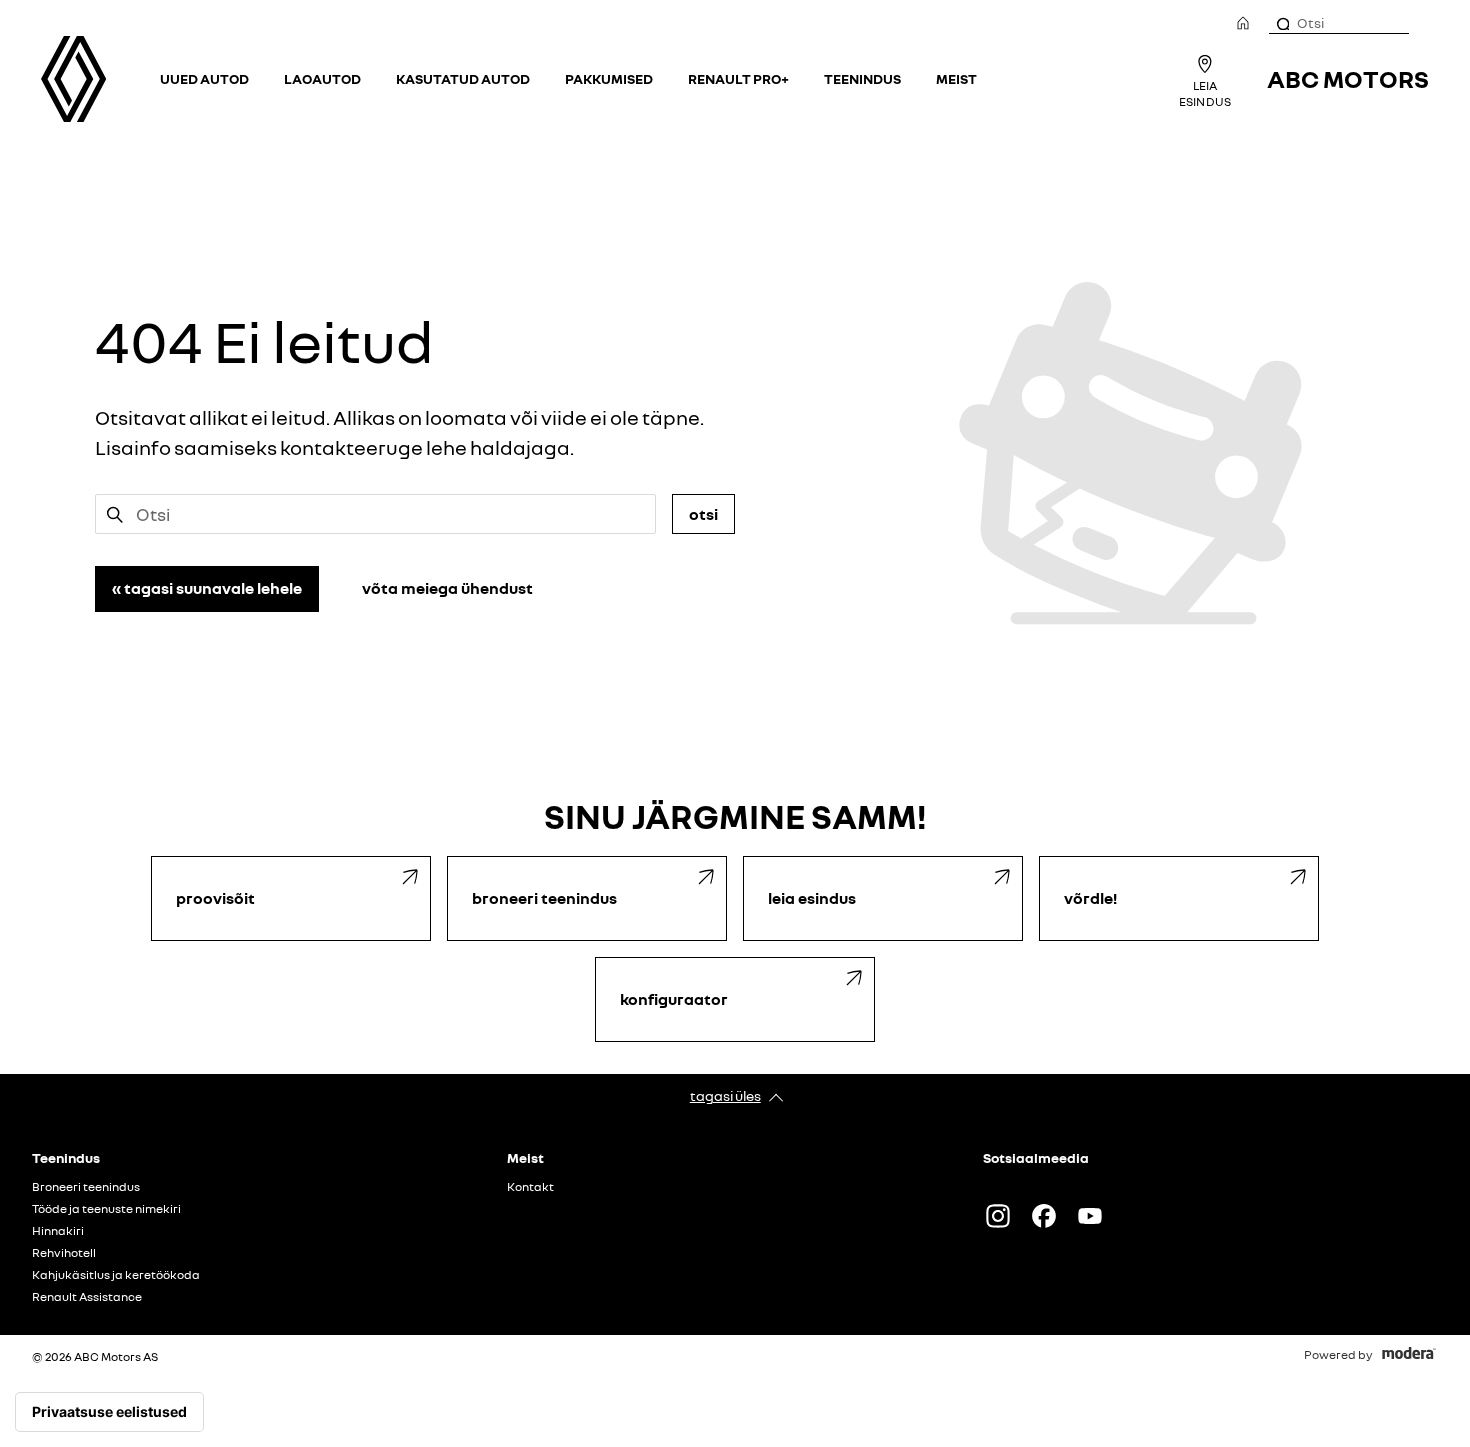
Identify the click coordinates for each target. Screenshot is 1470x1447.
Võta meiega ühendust (447, 588)
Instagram (998, 1216)
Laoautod (322, 78)
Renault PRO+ (738, 78)
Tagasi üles (725, 1095)
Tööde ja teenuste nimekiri (106, 1209)
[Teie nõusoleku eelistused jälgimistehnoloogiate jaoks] (109, 1412)
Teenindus (862, 78)
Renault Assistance (87, 1297)
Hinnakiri (58, 1231)
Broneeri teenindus (86, 1187)
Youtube (1090, 1216)
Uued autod (204, 78)
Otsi (703, 514)
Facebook (1044, 1216)
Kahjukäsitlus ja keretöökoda (116, 1275)
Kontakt (530, 1187)
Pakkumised (609, 78)
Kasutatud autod (463, 78)
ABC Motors (1348, 78)
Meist (956, 78)
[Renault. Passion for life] (73, 79)
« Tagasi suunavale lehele (207, 588)
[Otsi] (1282, 23)
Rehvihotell (64, 1253)
